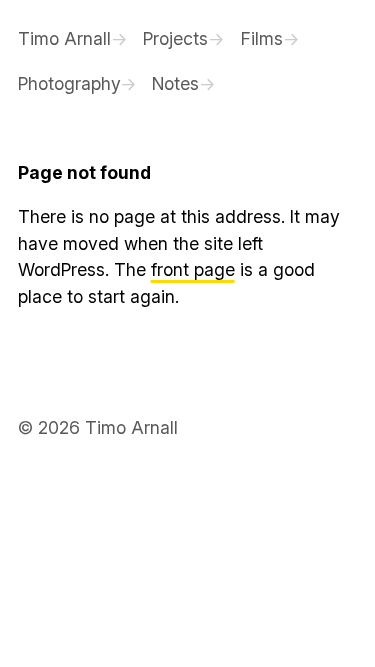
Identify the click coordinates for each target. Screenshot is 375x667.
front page (193, 269)
